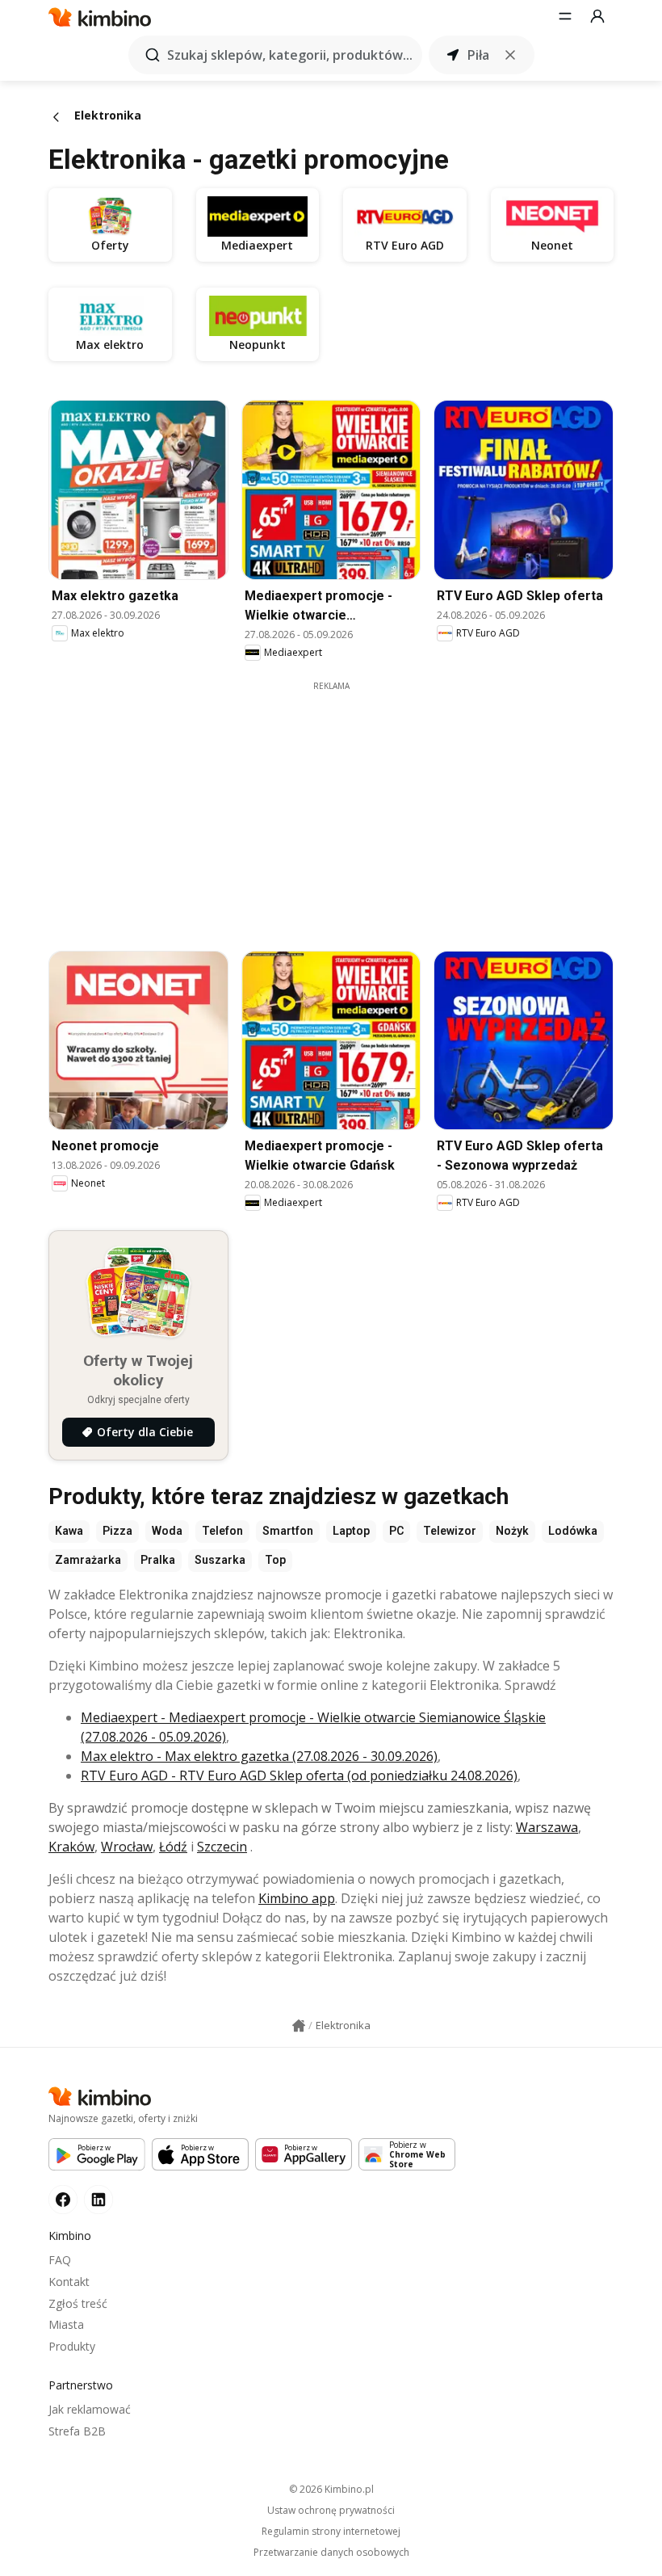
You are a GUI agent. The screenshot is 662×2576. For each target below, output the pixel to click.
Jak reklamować (90, 2409)
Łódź (173, 1847)
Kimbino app (297, 1898)
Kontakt (69, 2282)
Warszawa (547, 1827)
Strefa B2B (77, 2431)
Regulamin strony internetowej (331, 2532)
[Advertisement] (343, 805)
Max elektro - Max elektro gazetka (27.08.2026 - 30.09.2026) (259, 1756)
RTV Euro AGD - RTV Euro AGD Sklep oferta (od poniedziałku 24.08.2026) (299, 1775)
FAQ (60, 2260)
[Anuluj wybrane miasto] (510, 55)
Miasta (66, 2324)
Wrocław (127, 1847)
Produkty (72, 2346)
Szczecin (222, 1847)
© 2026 (331, 2489)
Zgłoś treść (78, 2303)
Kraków (71, 1847)
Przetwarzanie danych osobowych (331, 2553)
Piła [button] (478, 55)
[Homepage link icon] (299, 2026)
